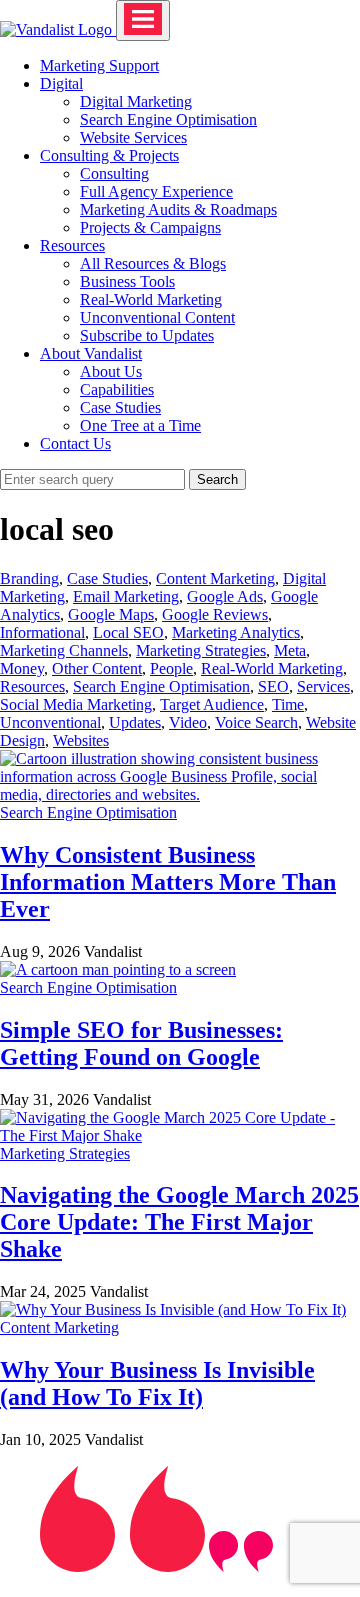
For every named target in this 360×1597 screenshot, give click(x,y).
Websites (81, 740)
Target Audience (212, 704)
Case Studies (107, 578)
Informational (42, 632)
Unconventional (50, 722)
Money (22, 668)
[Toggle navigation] (143, 20)
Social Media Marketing (76, 704)
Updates (135, 722)
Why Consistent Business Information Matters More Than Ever (168, 882)
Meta (290, 650)
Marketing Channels (64, 650)
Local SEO (128, 632)
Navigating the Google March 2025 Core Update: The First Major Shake (179, 1222)
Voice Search (256, 722)
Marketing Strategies (201, 650)
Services (323, 686)
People (171, 668)
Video (188, 722)
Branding (29, 578)
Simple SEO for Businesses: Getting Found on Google (141, 1043)
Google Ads (225, 596)
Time (288, 704)
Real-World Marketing (272, 668)
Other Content (97, 668)
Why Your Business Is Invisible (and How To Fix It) (157, 1383)
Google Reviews (215, 614)
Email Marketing (126, 596)
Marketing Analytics (236, 632)
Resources (32, 686)
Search (217, 479)
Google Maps (111, 614)
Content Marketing (215, 578)
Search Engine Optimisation (161, 686)
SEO (273, 686)
